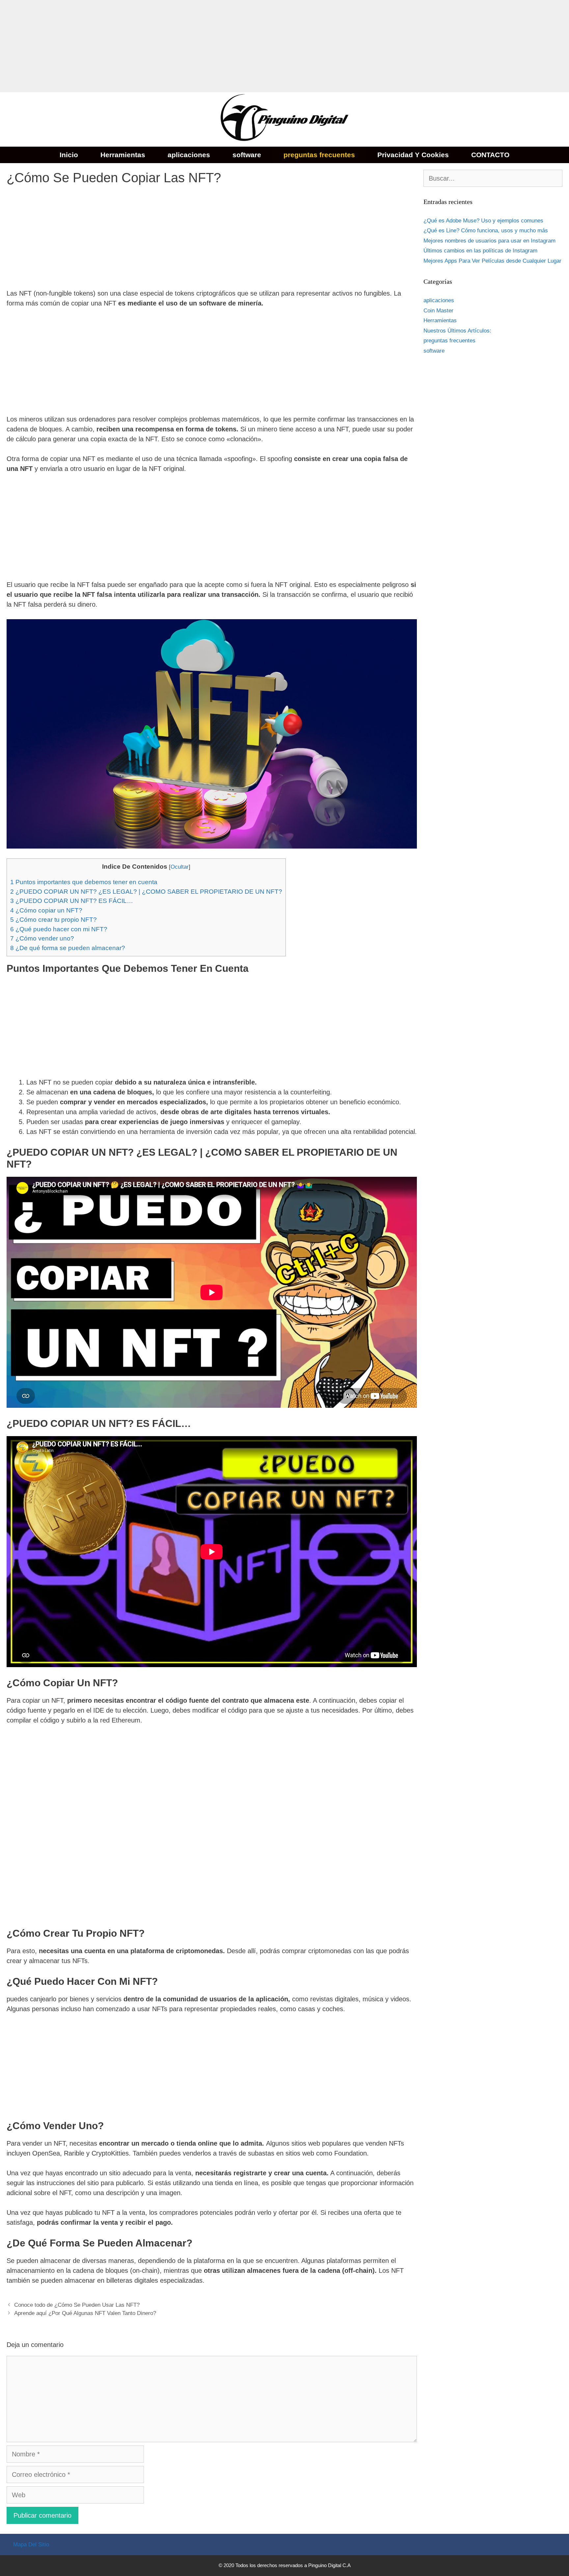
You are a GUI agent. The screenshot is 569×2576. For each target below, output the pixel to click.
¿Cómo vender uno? (42, 938)
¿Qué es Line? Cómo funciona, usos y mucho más (486, 231)
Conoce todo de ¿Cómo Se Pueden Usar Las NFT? (77, 2305)
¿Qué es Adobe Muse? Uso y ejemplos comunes (483, 221)
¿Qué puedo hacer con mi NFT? (59, 929)
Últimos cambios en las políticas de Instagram (480, 251)
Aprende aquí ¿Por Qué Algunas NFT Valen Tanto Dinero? (85, 2313)
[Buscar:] (493, 179)
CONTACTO (490, 155)
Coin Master (438, 311)
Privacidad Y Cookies (413, 155)
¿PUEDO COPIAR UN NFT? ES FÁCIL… (72, 901)
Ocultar (180, 867)
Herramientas (123, 155)
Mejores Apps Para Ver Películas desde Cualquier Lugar (492, 261)
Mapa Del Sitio (31, 2545)
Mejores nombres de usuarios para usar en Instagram (489, 241)
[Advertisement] (198, 46)
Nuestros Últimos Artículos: (457, 331)
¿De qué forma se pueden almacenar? (68, 948)
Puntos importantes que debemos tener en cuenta (84, 882)
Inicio (69, 155)
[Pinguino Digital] (284, 119)
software (247, 155)
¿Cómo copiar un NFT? (46, 910)
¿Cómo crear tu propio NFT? (54, 920)
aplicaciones (189, 155)
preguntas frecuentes (319, 155)
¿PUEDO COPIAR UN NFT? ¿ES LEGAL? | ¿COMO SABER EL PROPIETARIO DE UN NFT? (146, 892)
